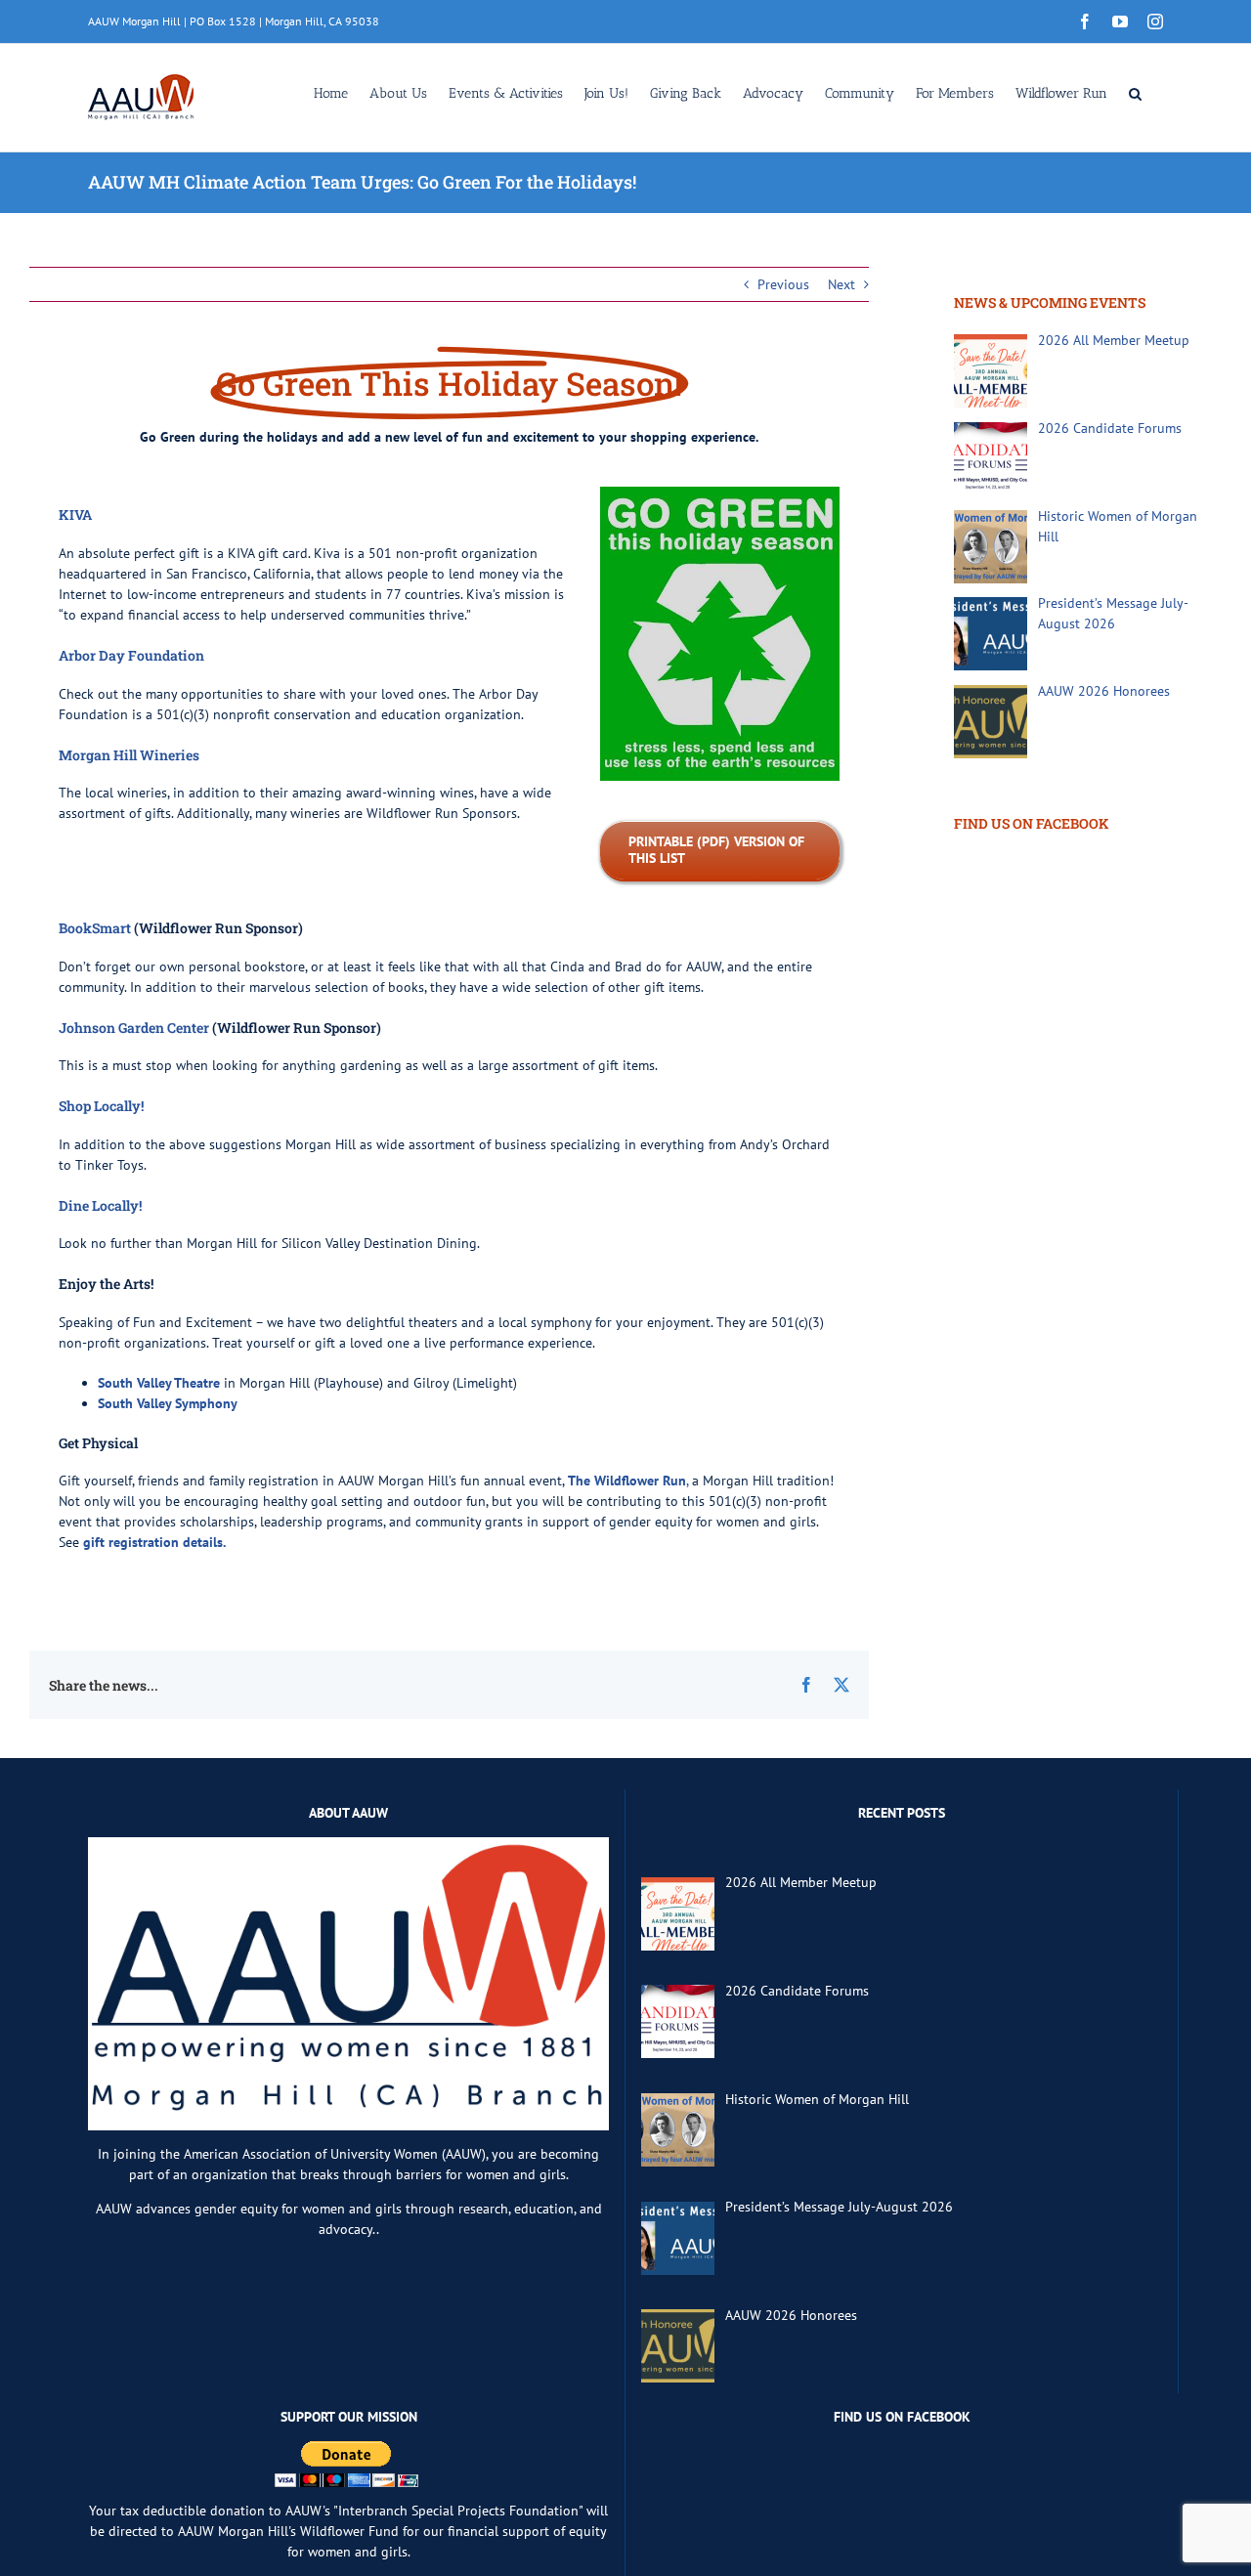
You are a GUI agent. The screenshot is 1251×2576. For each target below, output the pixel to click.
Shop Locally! (101, 1106)
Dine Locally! (100, 1205)
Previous (783, 284)
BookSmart (95, 928)
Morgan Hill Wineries (129, 755)
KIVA (75, 515)
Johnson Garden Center (134, 1028)
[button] (1135, 92)
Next (841, 284)
